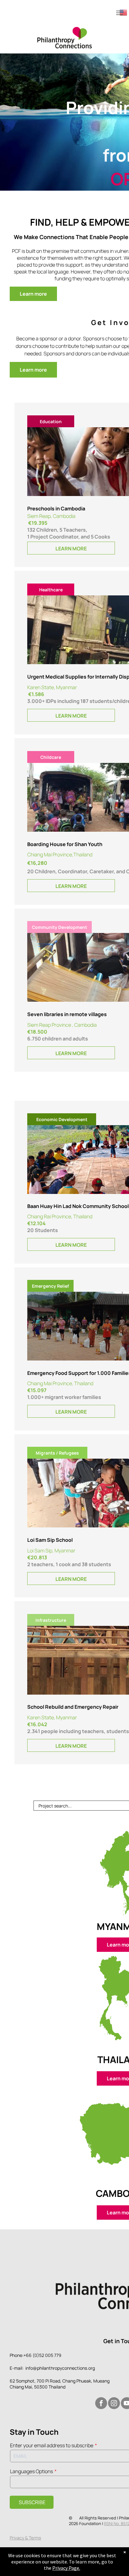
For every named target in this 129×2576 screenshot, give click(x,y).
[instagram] (114, 2404)
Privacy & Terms (25, 2538)
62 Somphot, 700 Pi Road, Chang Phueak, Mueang (60, 2381)
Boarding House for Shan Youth (65, 844)
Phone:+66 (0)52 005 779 (36, 2355)
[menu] (120, 13)
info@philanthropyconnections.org (60, 2368)
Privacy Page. (66, 2568)
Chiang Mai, (21, 2387)
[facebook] (101, 2404)
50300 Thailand (50, 2387)
